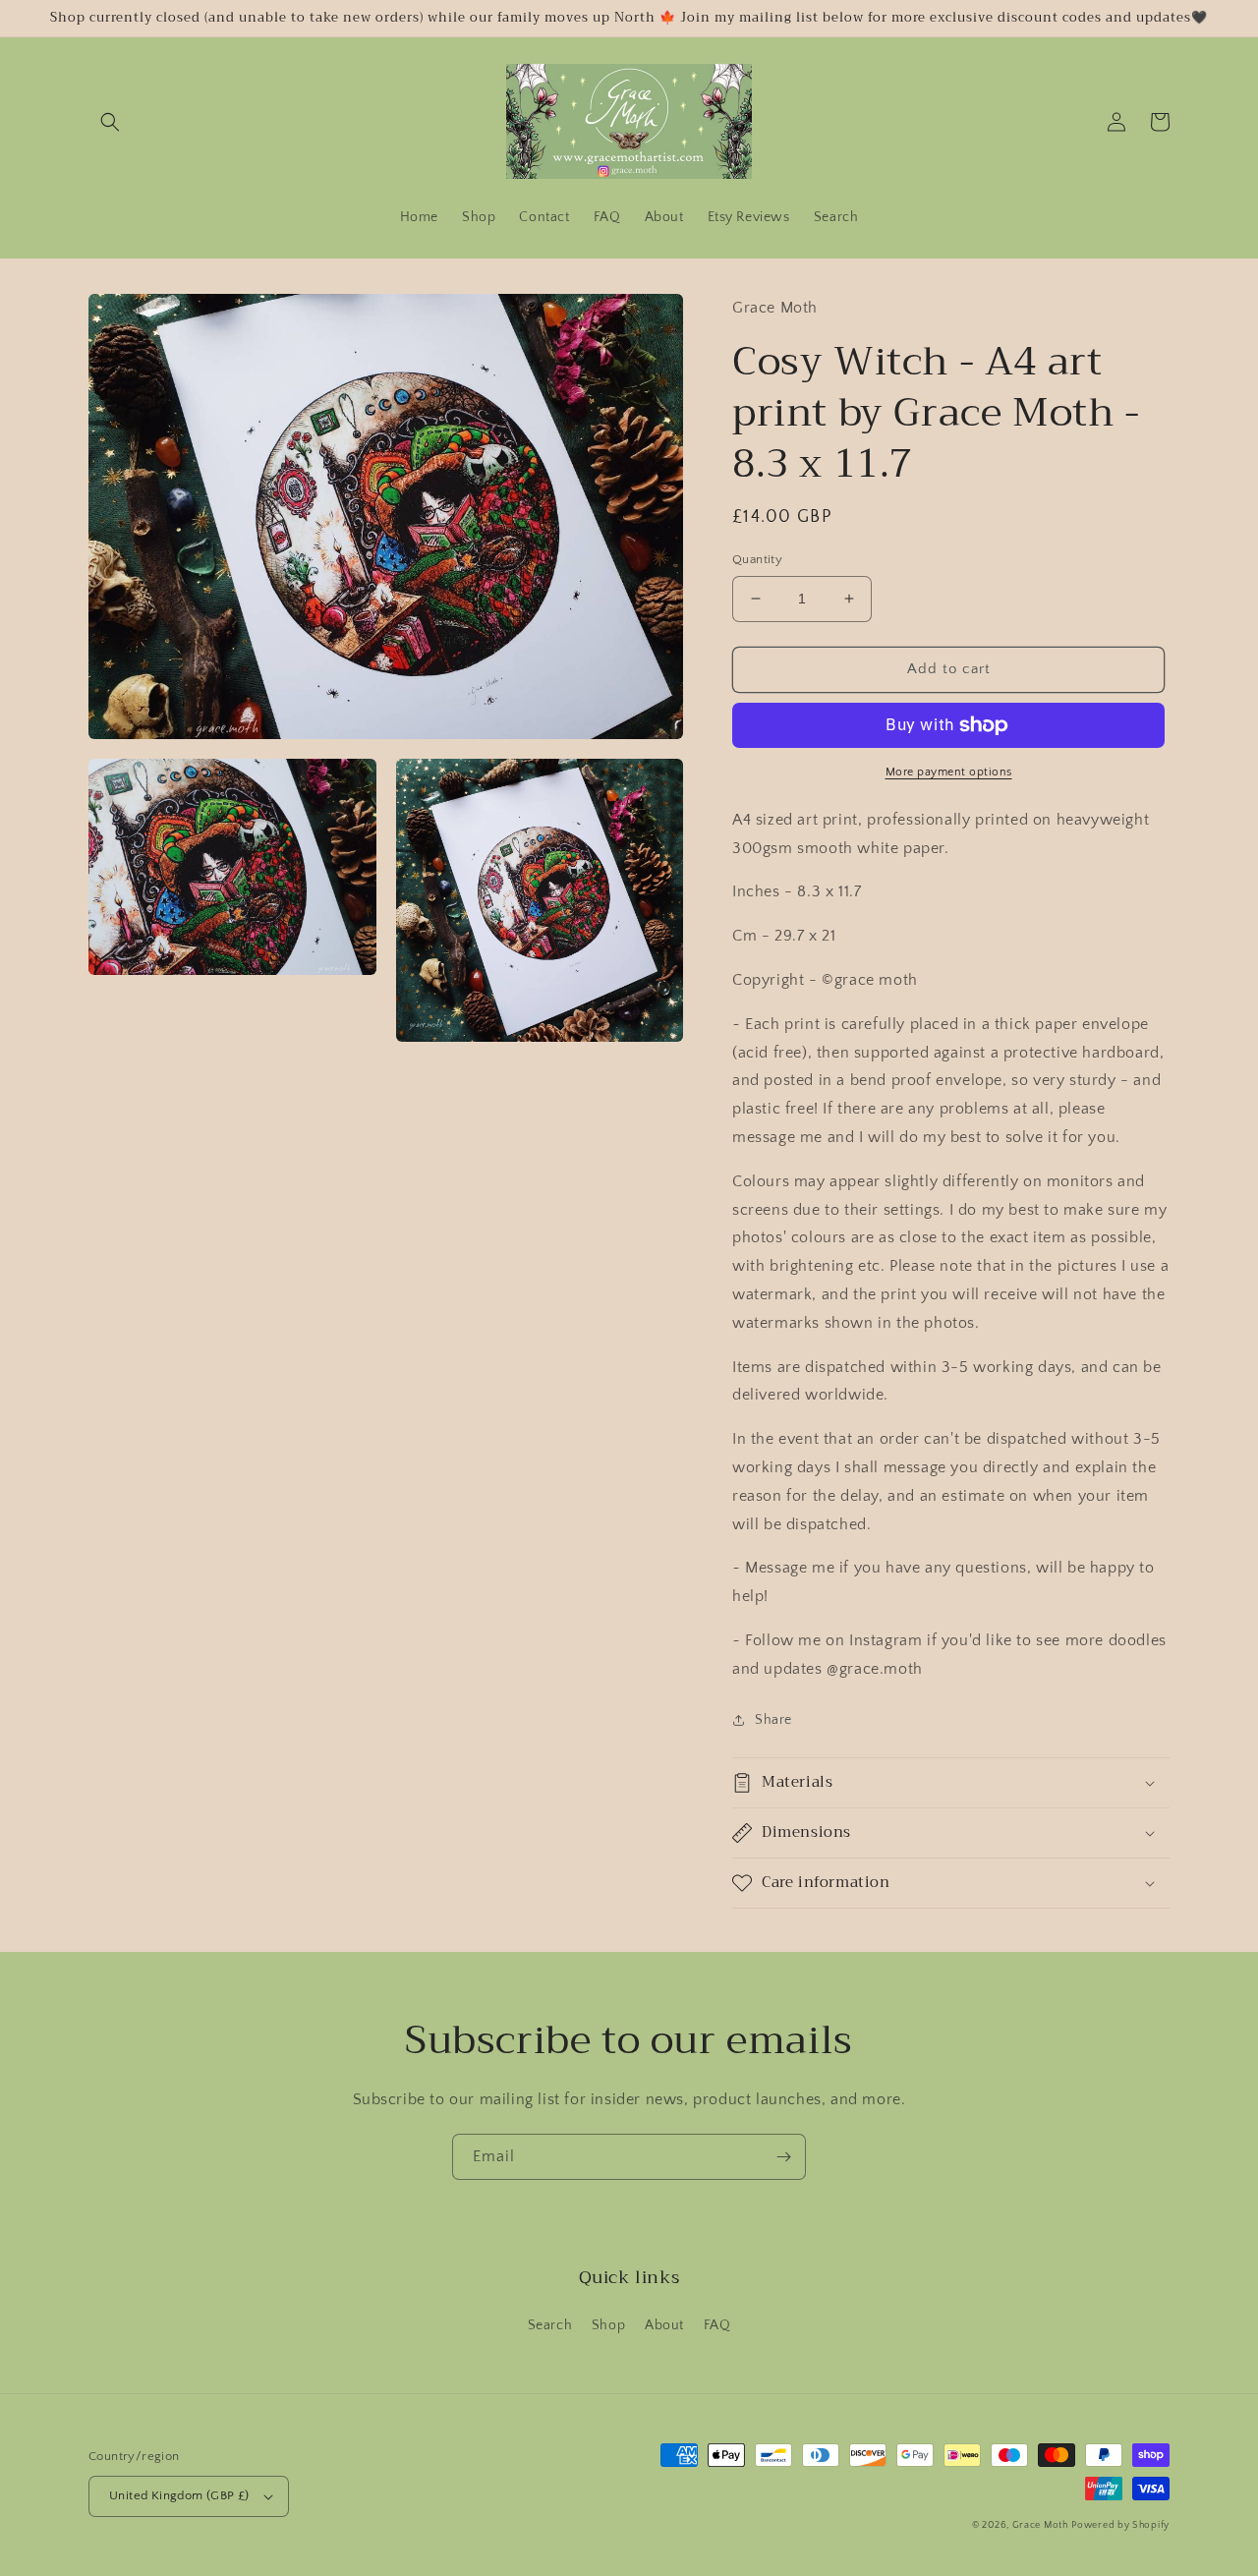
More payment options (949, 772)
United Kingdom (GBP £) (179, 2495)
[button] (110, 122)
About (664, 2325)
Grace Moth (1040, 2525)
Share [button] (773, 1720)
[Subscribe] (783, 2157)
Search (550, 2325)
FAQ (717, 2325)
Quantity (757, 559)
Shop (608, 2325)
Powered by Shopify (1120, 2525)
